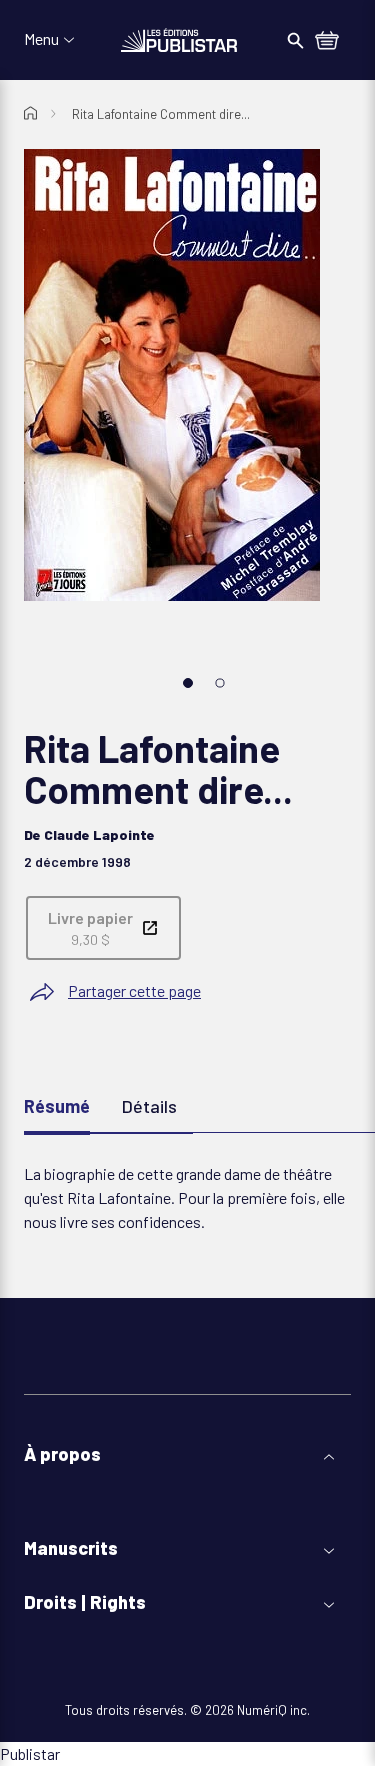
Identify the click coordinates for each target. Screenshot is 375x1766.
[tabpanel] (187, 1198)
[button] (187, 1454)
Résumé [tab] (57, 1106)
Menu (41, 39)
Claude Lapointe (99, 834)
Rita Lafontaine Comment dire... (161, 114)
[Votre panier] (327, 42)
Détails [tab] (149, 1106)
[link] (103, 928)
